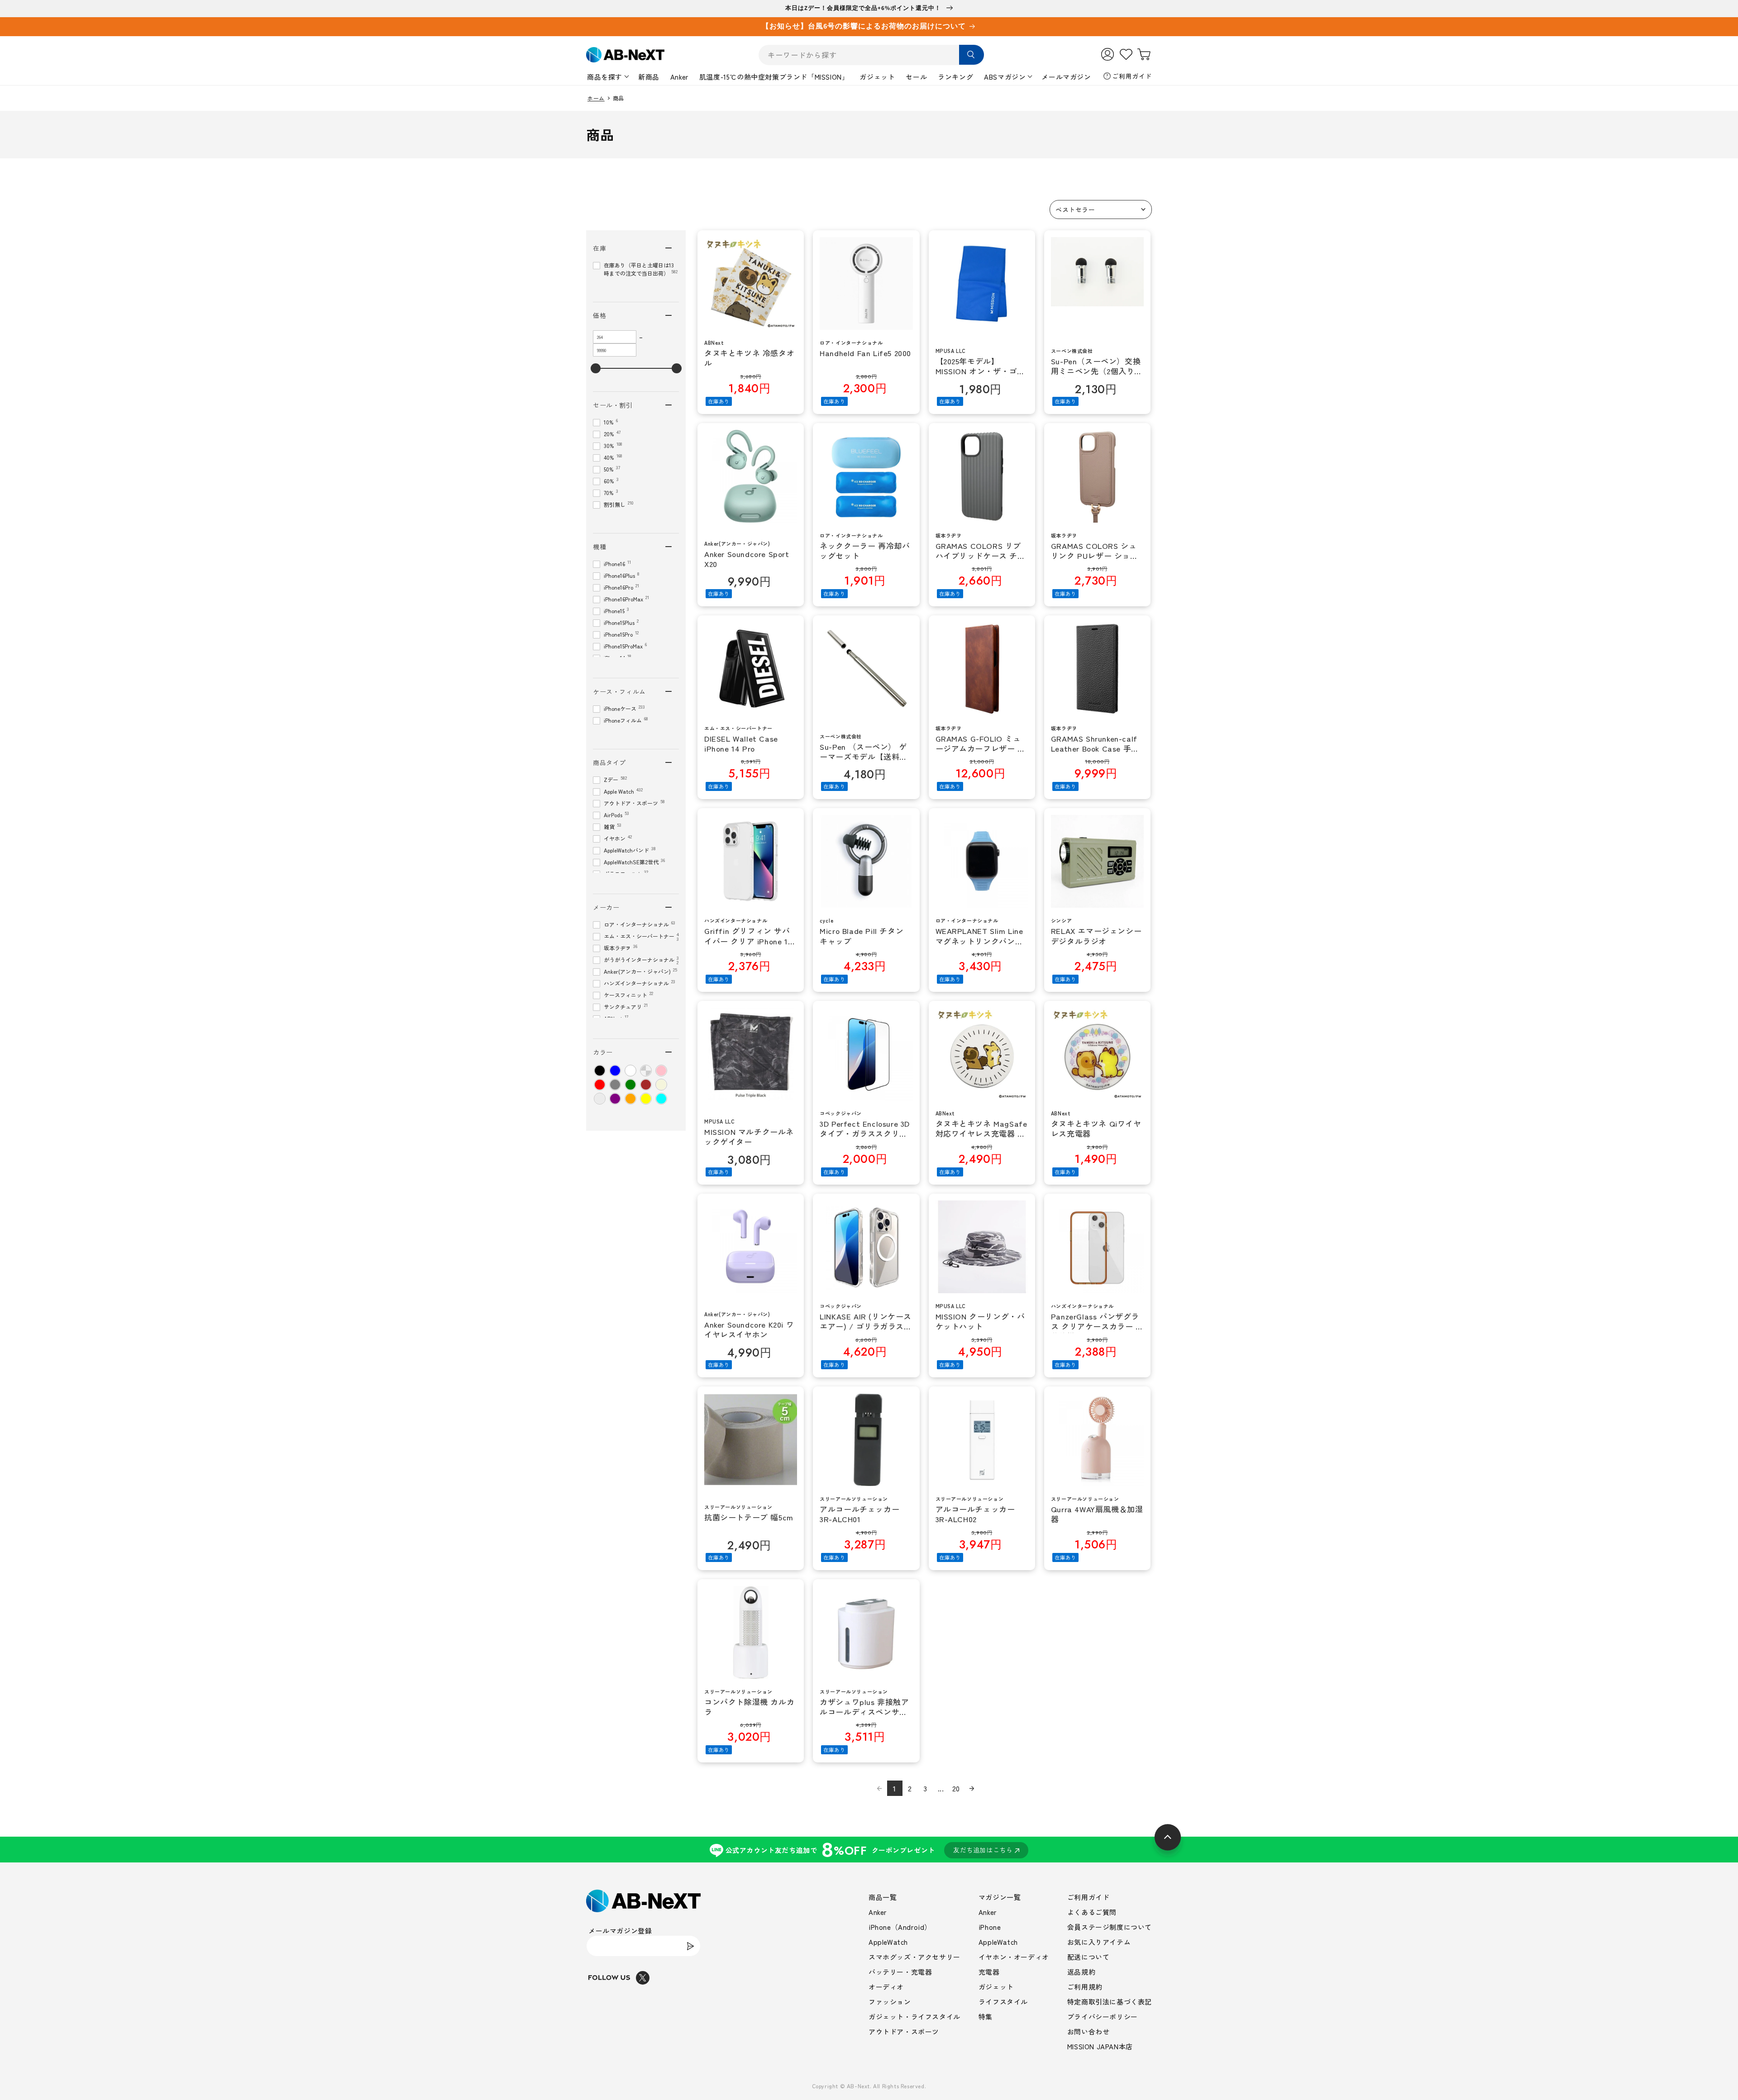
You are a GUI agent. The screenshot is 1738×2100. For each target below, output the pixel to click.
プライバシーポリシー (1103, 2017)
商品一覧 (883, 1897)
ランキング (955, 77)
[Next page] (972, 1788)
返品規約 (1081, 1972)
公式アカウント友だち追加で (869, 1850)
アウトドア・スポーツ (904, 2031)
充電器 (989, 1972)
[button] (1101, 210)
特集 (986, 2017)
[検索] (972, 55)
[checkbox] (600, 1071)
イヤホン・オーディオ (1014, 1957)
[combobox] (871, 55)
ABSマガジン (1005, 77)
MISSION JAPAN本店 (1100, 2046)
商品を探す (605, 77)
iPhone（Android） (900, 1927)
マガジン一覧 (1000, 1897)
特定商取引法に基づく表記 (1110, 2002)
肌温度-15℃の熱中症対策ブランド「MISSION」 (774, 77)
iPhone (990, 1927)
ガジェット (877, 77)
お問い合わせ (1089, 2031)
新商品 (649, 77)
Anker (679, 77)
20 (956, 1788)
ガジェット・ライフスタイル (914, 2017)
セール (916, 77)
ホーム (596, 98)
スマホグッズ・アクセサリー (914, 1957)
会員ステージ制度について (1110, 1927)
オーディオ (886, 1987)
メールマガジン (1066, 77)
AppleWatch (888, 1942)
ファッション (890, 2002)
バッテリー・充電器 (900, 1972)
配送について (1089, 1957)
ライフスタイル (1003, 2002)
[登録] (690, 1946)
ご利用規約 (1085, 1987)
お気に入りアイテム (1099, 1942)
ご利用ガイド (1132, 76)
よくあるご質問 (1092, 1912)
